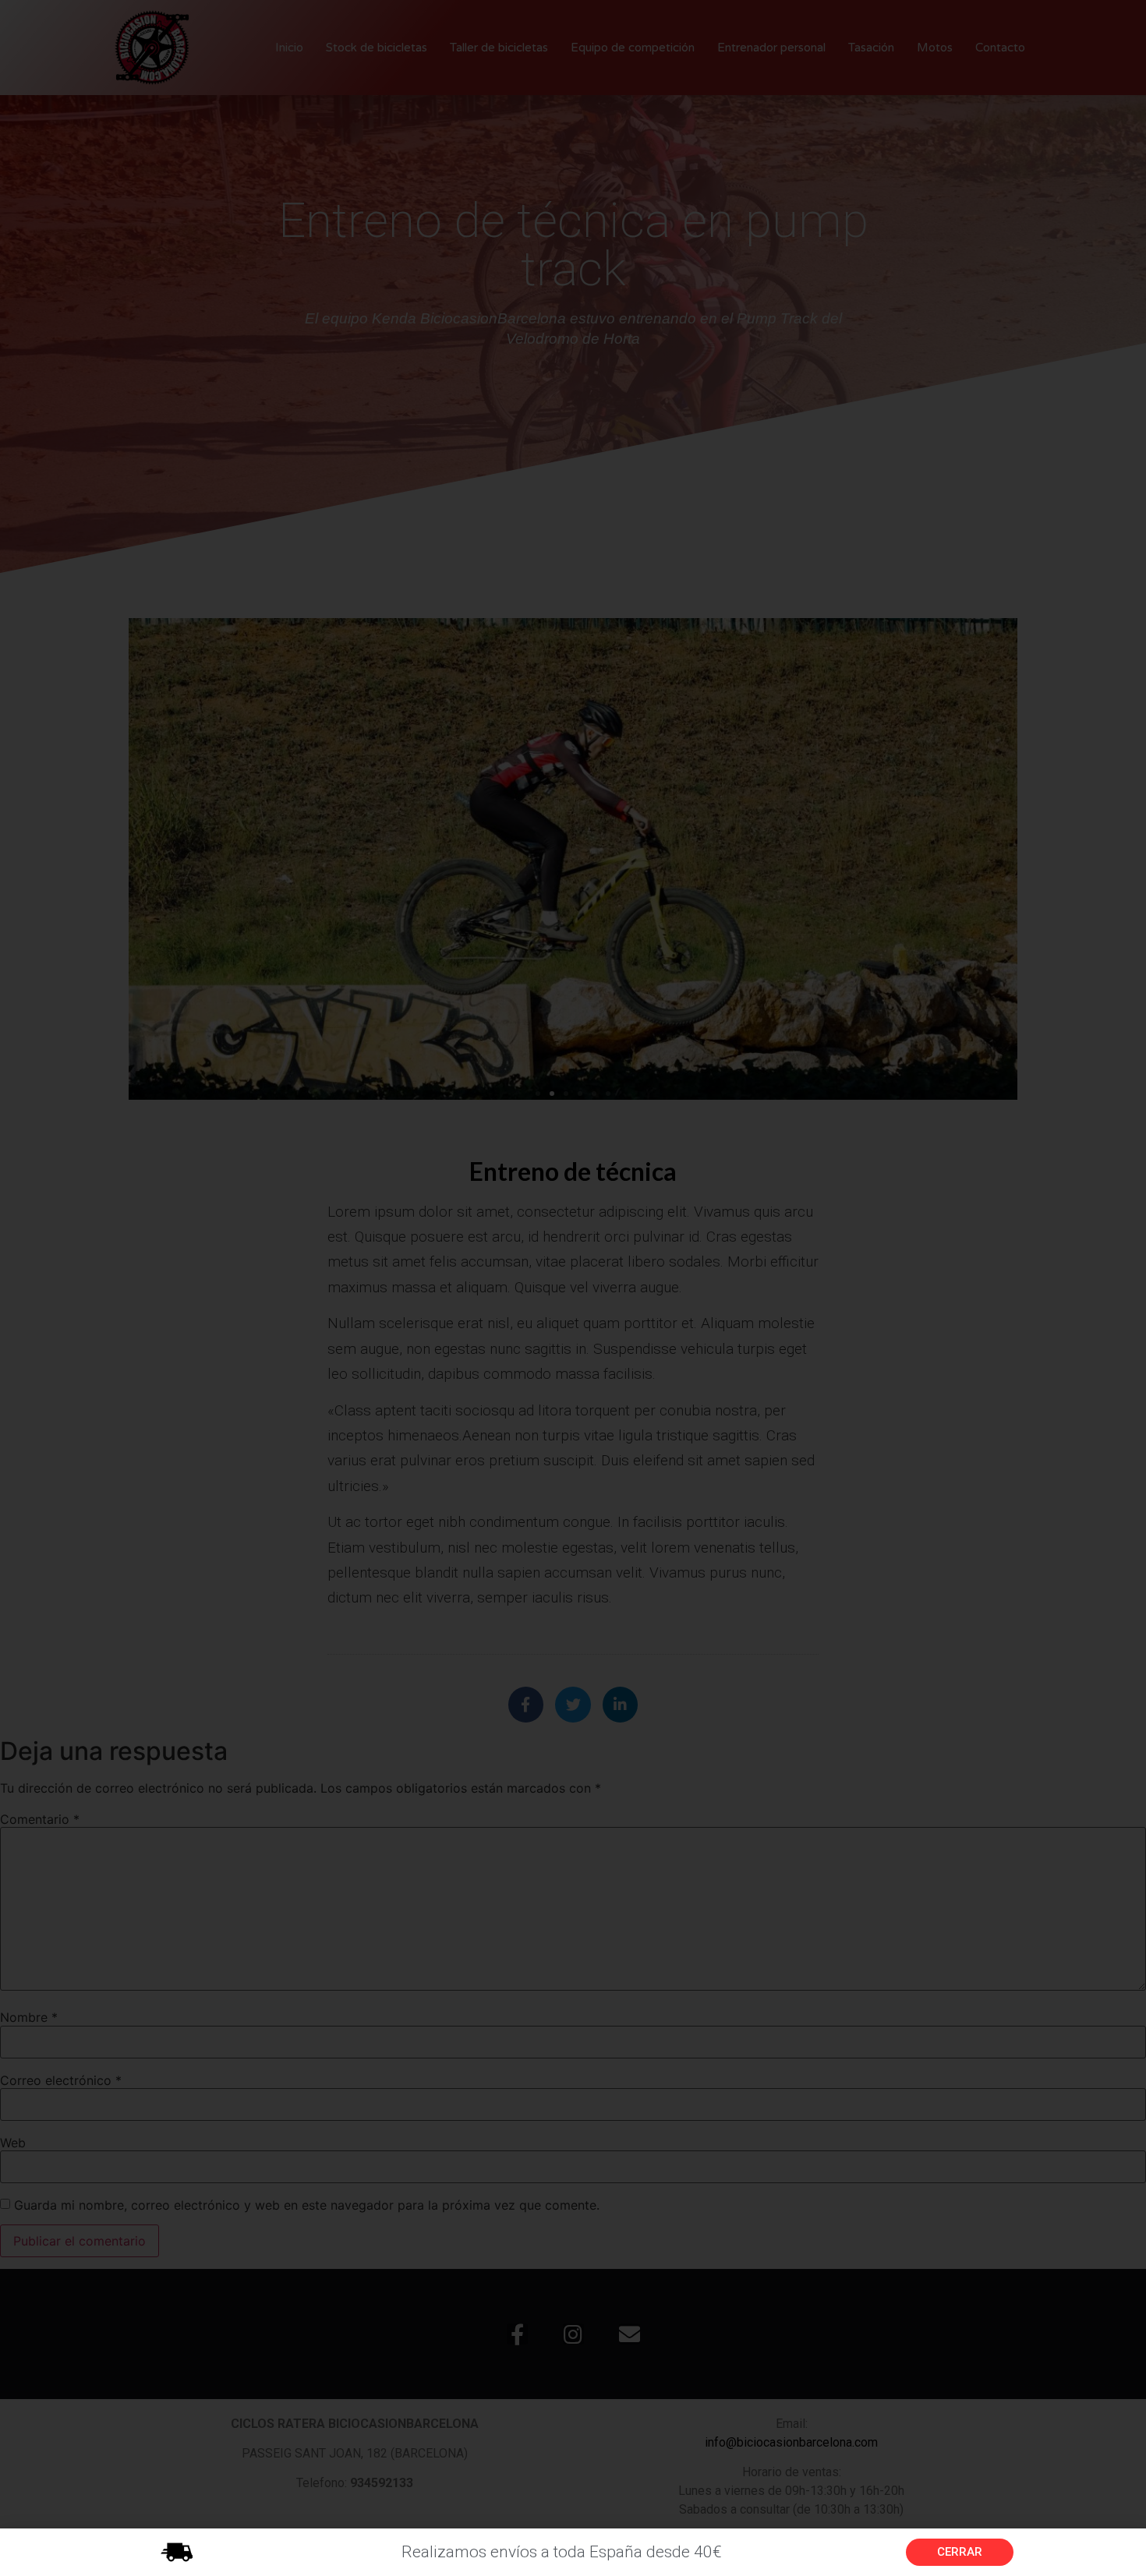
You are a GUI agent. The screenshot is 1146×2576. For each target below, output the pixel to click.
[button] (960, 2552)
